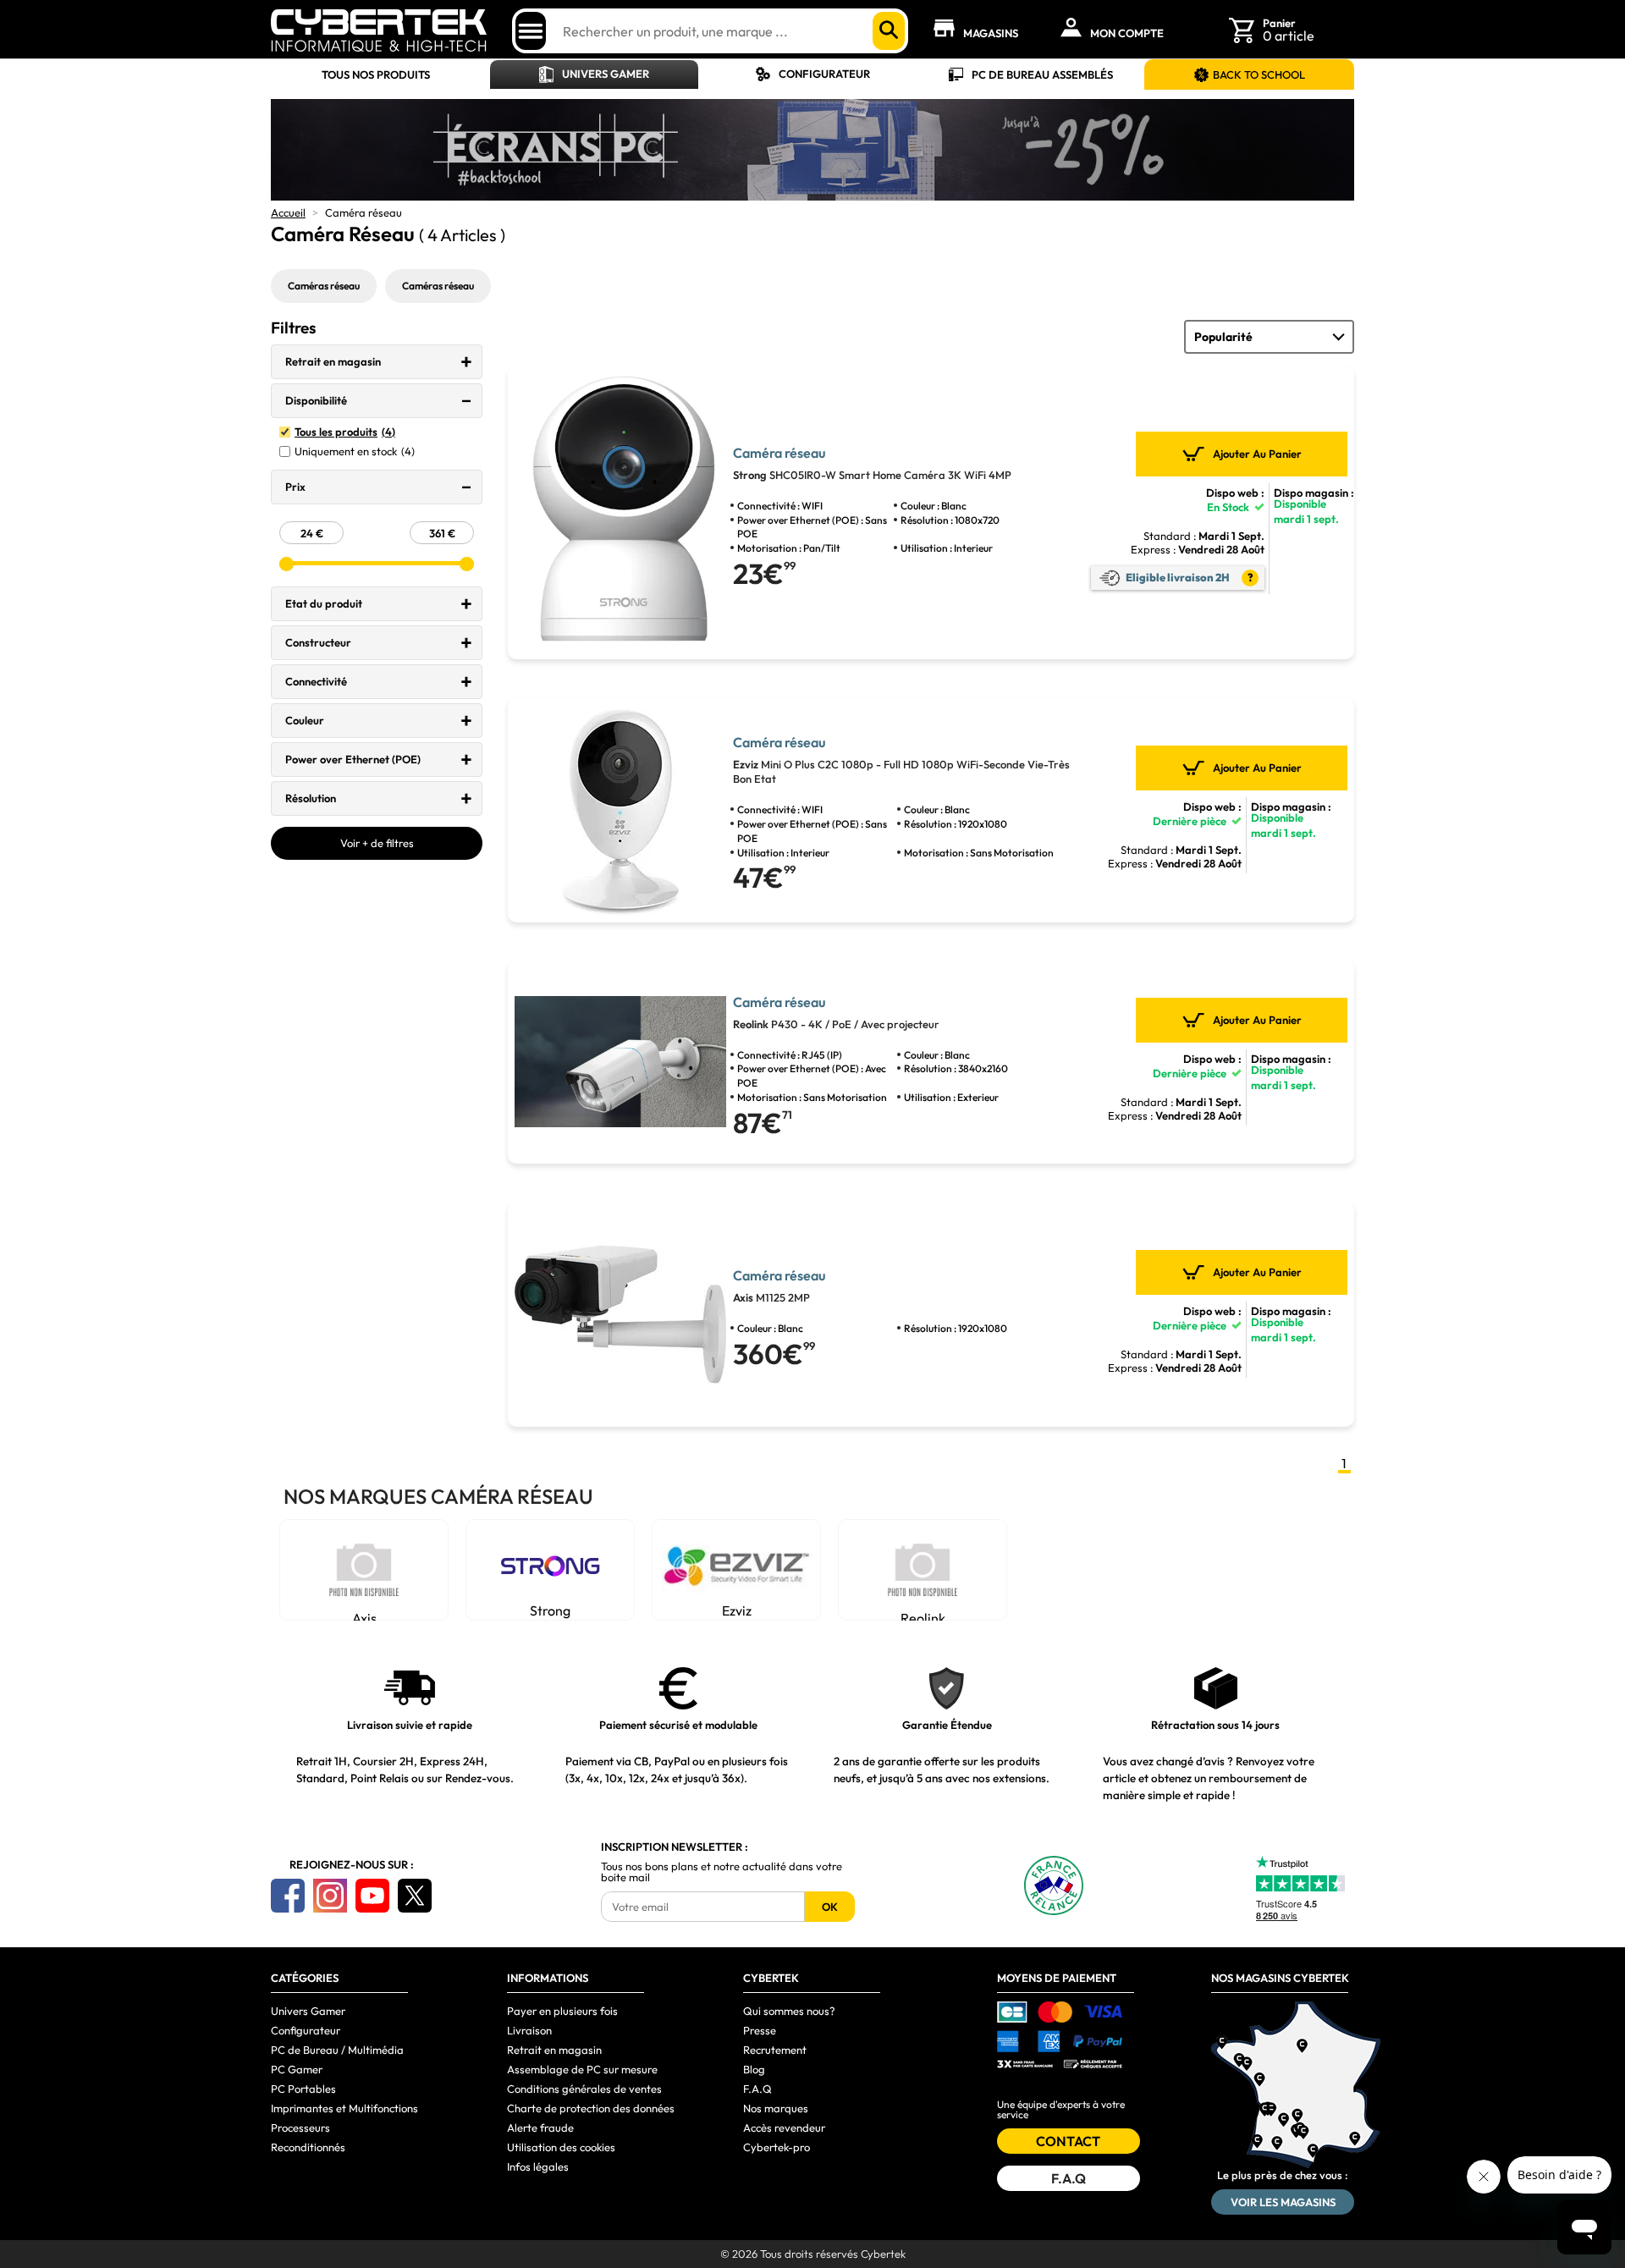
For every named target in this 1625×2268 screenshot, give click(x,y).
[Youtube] (372, 1896)
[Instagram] (330, 1896)
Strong (550, 1610)
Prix (295, 487)
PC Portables (303, 2089)
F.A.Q (757, 2089)
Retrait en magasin (333, 361)
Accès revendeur (784, 2128)
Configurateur (824, 74)
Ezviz (737, 1610)
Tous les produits (345, 432)
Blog (754, 2069)
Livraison (529, 2030)
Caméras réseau (324, 286)
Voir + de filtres (377, 843)
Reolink (923, 1615)
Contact (1068, 2141)
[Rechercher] (889, 31)
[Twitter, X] (415, 1896)
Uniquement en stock (355, 451)
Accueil (288, 212)
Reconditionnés (308, 2147)
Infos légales (538, 2166)
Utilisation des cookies (561, 2147)
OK (830, 1907)
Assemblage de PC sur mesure (582, 2069)
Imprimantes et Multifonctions (344, 2108)
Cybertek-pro (777, 2147)
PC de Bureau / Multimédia (337, 2050)
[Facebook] (288, 1896)
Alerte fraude (540, 2128)
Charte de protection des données (591, 2108)
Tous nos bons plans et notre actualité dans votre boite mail (722, 1872)
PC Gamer (297, 2069)
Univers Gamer (606, 74)
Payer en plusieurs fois (562, 2011)
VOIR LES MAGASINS (1283, 2202)
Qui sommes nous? (789, 2011)
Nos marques (776, 2108)
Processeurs (300, 2128)
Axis (364, 1615)
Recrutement (775, 2050)
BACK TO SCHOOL (1259, 74)
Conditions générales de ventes (584, 2089)
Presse (760, 2030)
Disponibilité (316, 400)
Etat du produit (324, 603)
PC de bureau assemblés (1042, 74)
